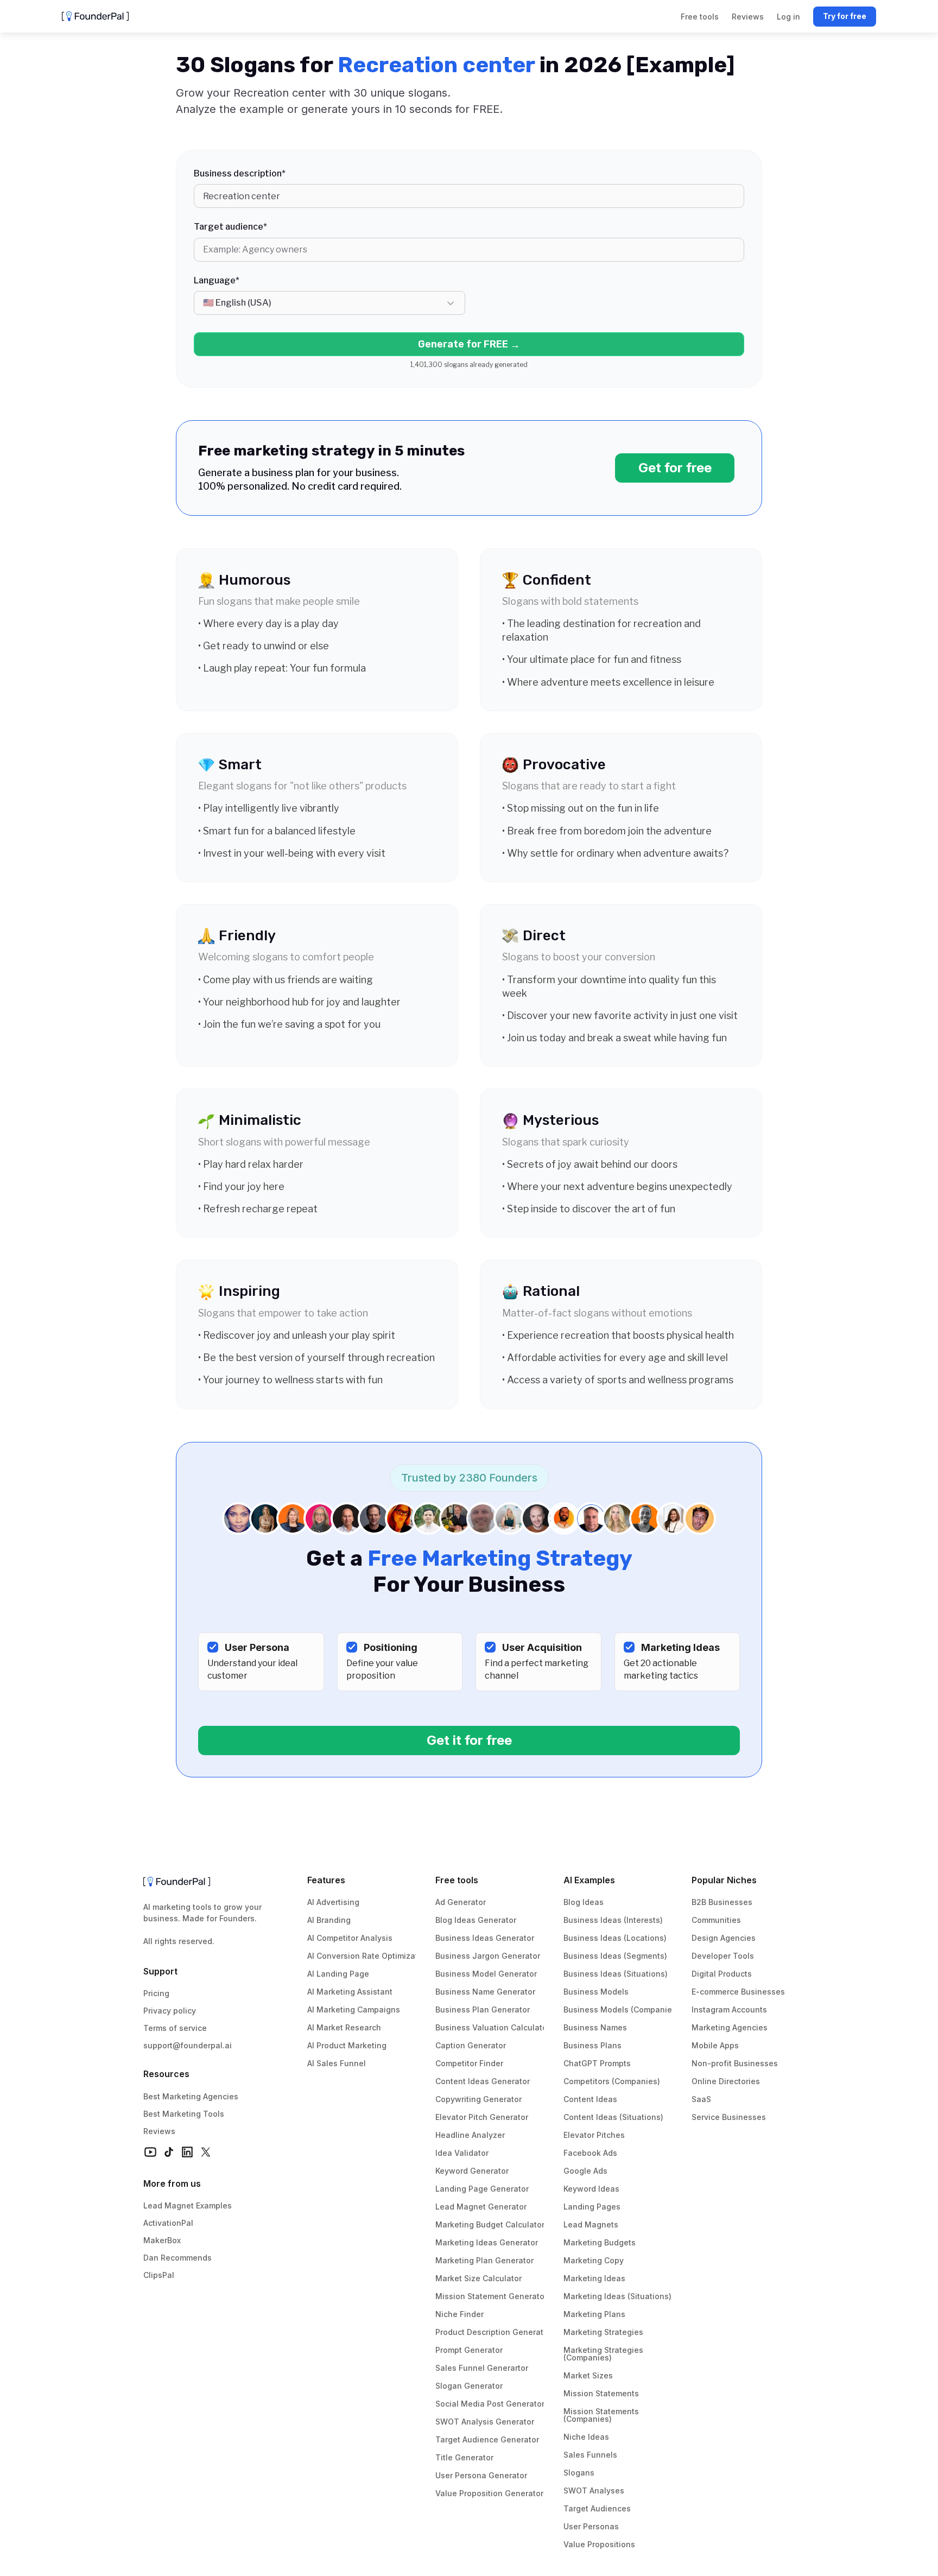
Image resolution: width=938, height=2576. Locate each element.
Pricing (156, 1993)
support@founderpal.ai (188, 2045)
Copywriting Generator (478, 2099)
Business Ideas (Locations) (615, 1938)
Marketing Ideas (594, 2278)
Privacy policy (170, 2011)
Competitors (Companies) (612, 2081)
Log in (788, 17)
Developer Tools (723, 1956)
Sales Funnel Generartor (482, 2368)
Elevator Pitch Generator (482, 2117)
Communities (716, 1920)
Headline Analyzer (470, 2135)
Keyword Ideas (591, 2189)
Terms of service (175, 2028)
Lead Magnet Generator (481, 2207)
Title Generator (464, 2457)
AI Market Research (344, 2027)
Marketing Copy (594, 2260)
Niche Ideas (586, 2437)
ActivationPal (168, 2223)
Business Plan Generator (483, 2009)
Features (326, 1880)
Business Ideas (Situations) (616, 1974)
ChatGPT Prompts (597, 2063)
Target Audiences (597, 2508)
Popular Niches (724, 1880)
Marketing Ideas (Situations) (617, 2296)
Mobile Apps (715, 2045)
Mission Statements (601, 2393)
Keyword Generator (472, 2171)
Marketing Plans (594, 2314)
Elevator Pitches (594, 2135)
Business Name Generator (485, 1992)
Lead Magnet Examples (188, 2205)
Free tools (457, 1880)
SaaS (701, 2099)
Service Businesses (729, 2117)
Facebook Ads (590, 2153)
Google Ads (585, 2171)
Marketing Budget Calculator (490, 2224)
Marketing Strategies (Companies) (604, 2354)
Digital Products (722, 1974)
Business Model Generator (486, 1974)
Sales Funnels (590, 2455)
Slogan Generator (469, 2386)
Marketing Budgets (600, 2242)
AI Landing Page (338, 1974)
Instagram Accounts (729, 2009)
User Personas (591, 2526)
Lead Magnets (591, 2224)
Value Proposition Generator (489, 2493)
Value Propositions (599, 2544)
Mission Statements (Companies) (602, 2415)
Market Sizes (588, 2375)
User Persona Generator (481, 2475)
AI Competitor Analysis (350, 1938)
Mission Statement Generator (491, 2296)
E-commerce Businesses (738, 1992)
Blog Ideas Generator (476, 1920)
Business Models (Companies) (621, 2009)
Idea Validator (462, 2153)
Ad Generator (461, 1902)
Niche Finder (460, 2314)
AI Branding (329, 1920)
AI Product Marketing (347, 2045)
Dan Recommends (178, 2258)
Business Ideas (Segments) (615, 1956)
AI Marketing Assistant (350, 1992)
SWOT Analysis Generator (485, 2422)
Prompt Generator (469, 2350)
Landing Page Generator (482, 2189)
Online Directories (726, 2081)
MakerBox (162, 2240)
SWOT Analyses (594, 2490)
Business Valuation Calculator (493, 2027)
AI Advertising (333, 1902)
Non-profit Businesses (735, 2063)
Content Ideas (590, 2099)
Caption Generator (471, 2045)
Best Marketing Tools (184, 2114)
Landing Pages (592, 2207)
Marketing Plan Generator (484, 2260)
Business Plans (592, 2045)
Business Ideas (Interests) (613, 1920)
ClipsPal (159, 2275)
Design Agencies (724, 1938)
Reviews (159, 2131)
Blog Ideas (584, 1902)
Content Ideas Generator (483, 2081)
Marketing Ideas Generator (487, 2242)
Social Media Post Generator (490, 2404)
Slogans (579, 2473)
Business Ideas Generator (485, 1938)
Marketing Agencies (730, 2027)
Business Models (596, 1992)
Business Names (595, 2027)
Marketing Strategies (603, 2332)
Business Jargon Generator (488, 1956)
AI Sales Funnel (337, 2063)
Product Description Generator (493, 2332)
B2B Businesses (722, 1902)
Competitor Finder (469, 2063)
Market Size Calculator (478, 2278)
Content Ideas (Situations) (613, 2117)
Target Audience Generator (487, 2439)
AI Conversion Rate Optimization (369, 1956)
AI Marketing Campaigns (354, 2009)
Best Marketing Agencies (191, 2096)
